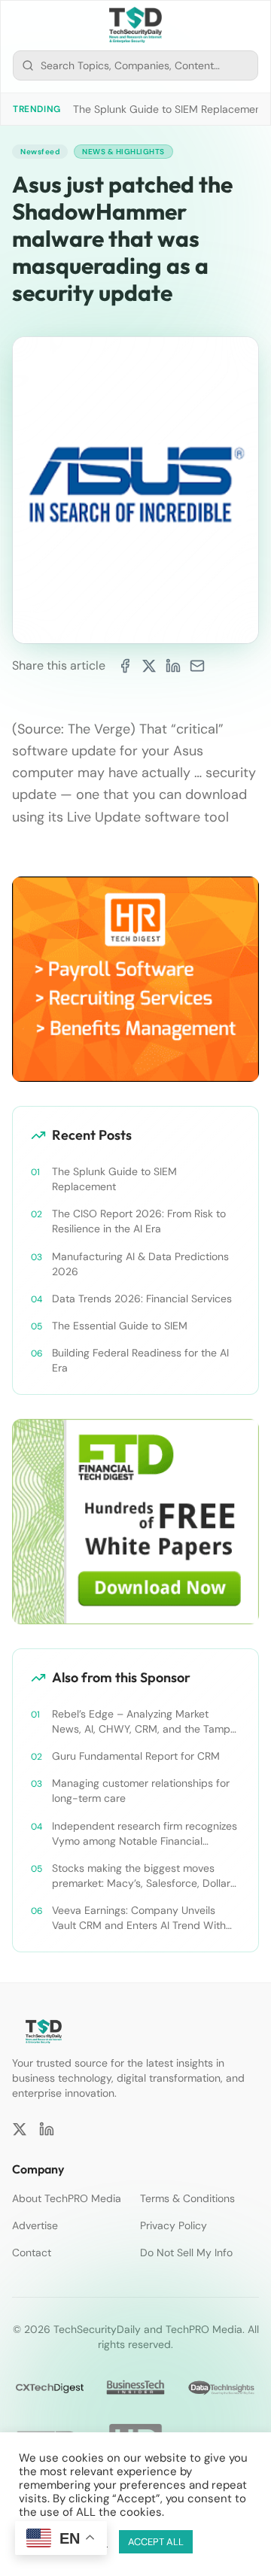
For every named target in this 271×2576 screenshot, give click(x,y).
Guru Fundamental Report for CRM (136, 1756)
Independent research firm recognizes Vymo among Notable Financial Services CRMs (145, 1834)
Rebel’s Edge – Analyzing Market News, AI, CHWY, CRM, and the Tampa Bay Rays (144, 1722)
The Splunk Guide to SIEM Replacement (169, 109)
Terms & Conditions (187, 2198)
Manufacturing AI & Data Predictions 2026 (140, 1264)
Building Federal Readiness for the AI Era (140, 1360)
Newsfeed (40, 152)
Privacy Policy (174, 2225)
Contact (32, 2252)
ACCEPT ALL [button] (156, 2542)
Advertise (35, 2225)
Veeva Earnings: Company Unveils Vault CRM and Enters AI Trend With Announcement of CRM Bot (139, 1918)
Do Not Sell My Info (186, 2252)
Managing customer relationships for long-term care (141, 1791)
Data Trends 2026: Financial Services (142, 1299)
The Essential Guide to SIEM (120, 1326)
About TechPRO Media (67, 2198)
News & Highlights (123, 152)
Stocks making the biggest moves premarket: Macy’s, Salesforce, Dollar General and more (141, 1876)
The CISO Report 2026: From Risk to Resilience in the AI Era (139, 1221)
